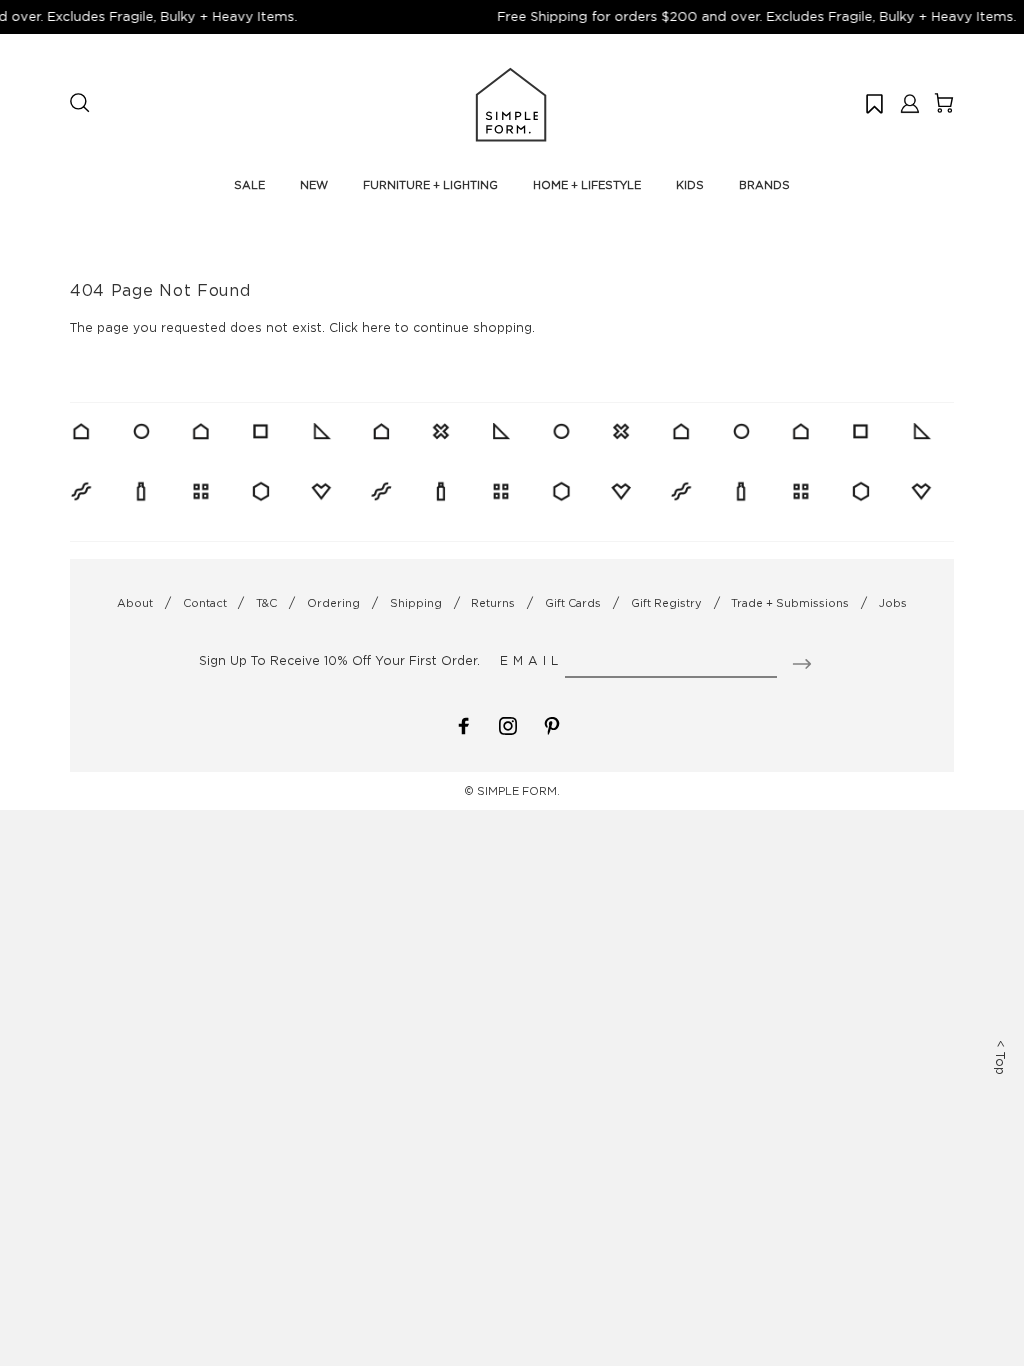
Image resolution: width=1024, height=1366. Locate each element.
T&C (266, 603)
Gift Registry (666, 603)
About (135, 603)
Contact (205, 603)
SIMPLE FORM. (518, 791)
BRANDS (764, 185)
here (376, 327)
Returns (493, 603)
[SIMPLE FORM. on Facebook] (464, 723)
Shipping (416, 603)
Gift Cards (573, 603)
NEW (314, 185)
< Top (1000, 1057)
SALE (249, 185)
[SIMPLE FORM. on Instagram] (508, 723)
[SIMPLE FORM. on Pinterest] (552, 723)
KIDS (690, 185)
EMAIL (531, 660)
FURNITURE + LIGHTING (430, 185)
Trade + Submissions (790, 603)
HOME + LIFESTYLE (587, 185)
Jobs (893, 603)
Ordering (333, 603)
